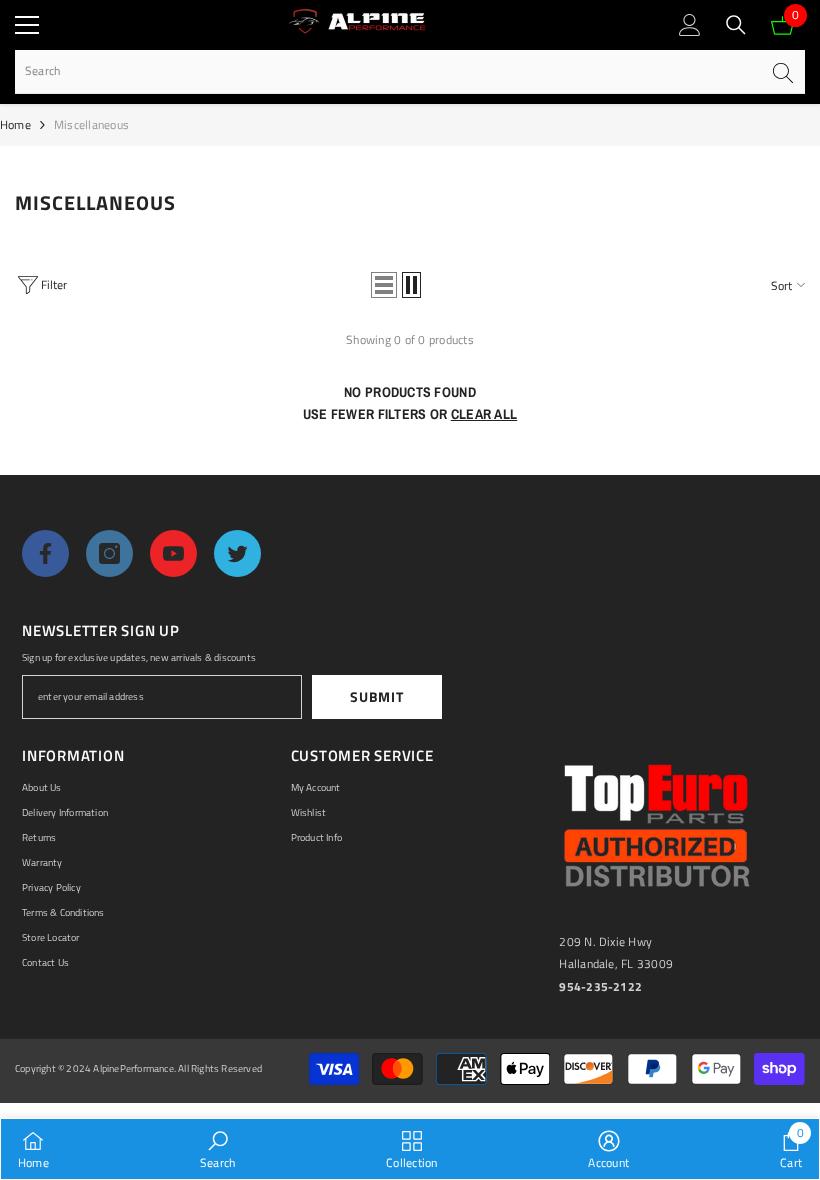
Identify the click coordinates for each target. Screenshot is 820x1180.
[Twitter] (237, 553)
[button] (384, 285)
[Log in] (690, 25)
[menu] (27, 25)
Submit (376, 696)
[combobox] (387, 71)
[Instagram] (109, 553)
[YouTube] (173, 553)
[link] (217, 1149)
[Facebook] (45, 553)
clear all (484, 414)
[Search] (736, 25)
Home (15, 124)
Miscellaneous (91, 124)
